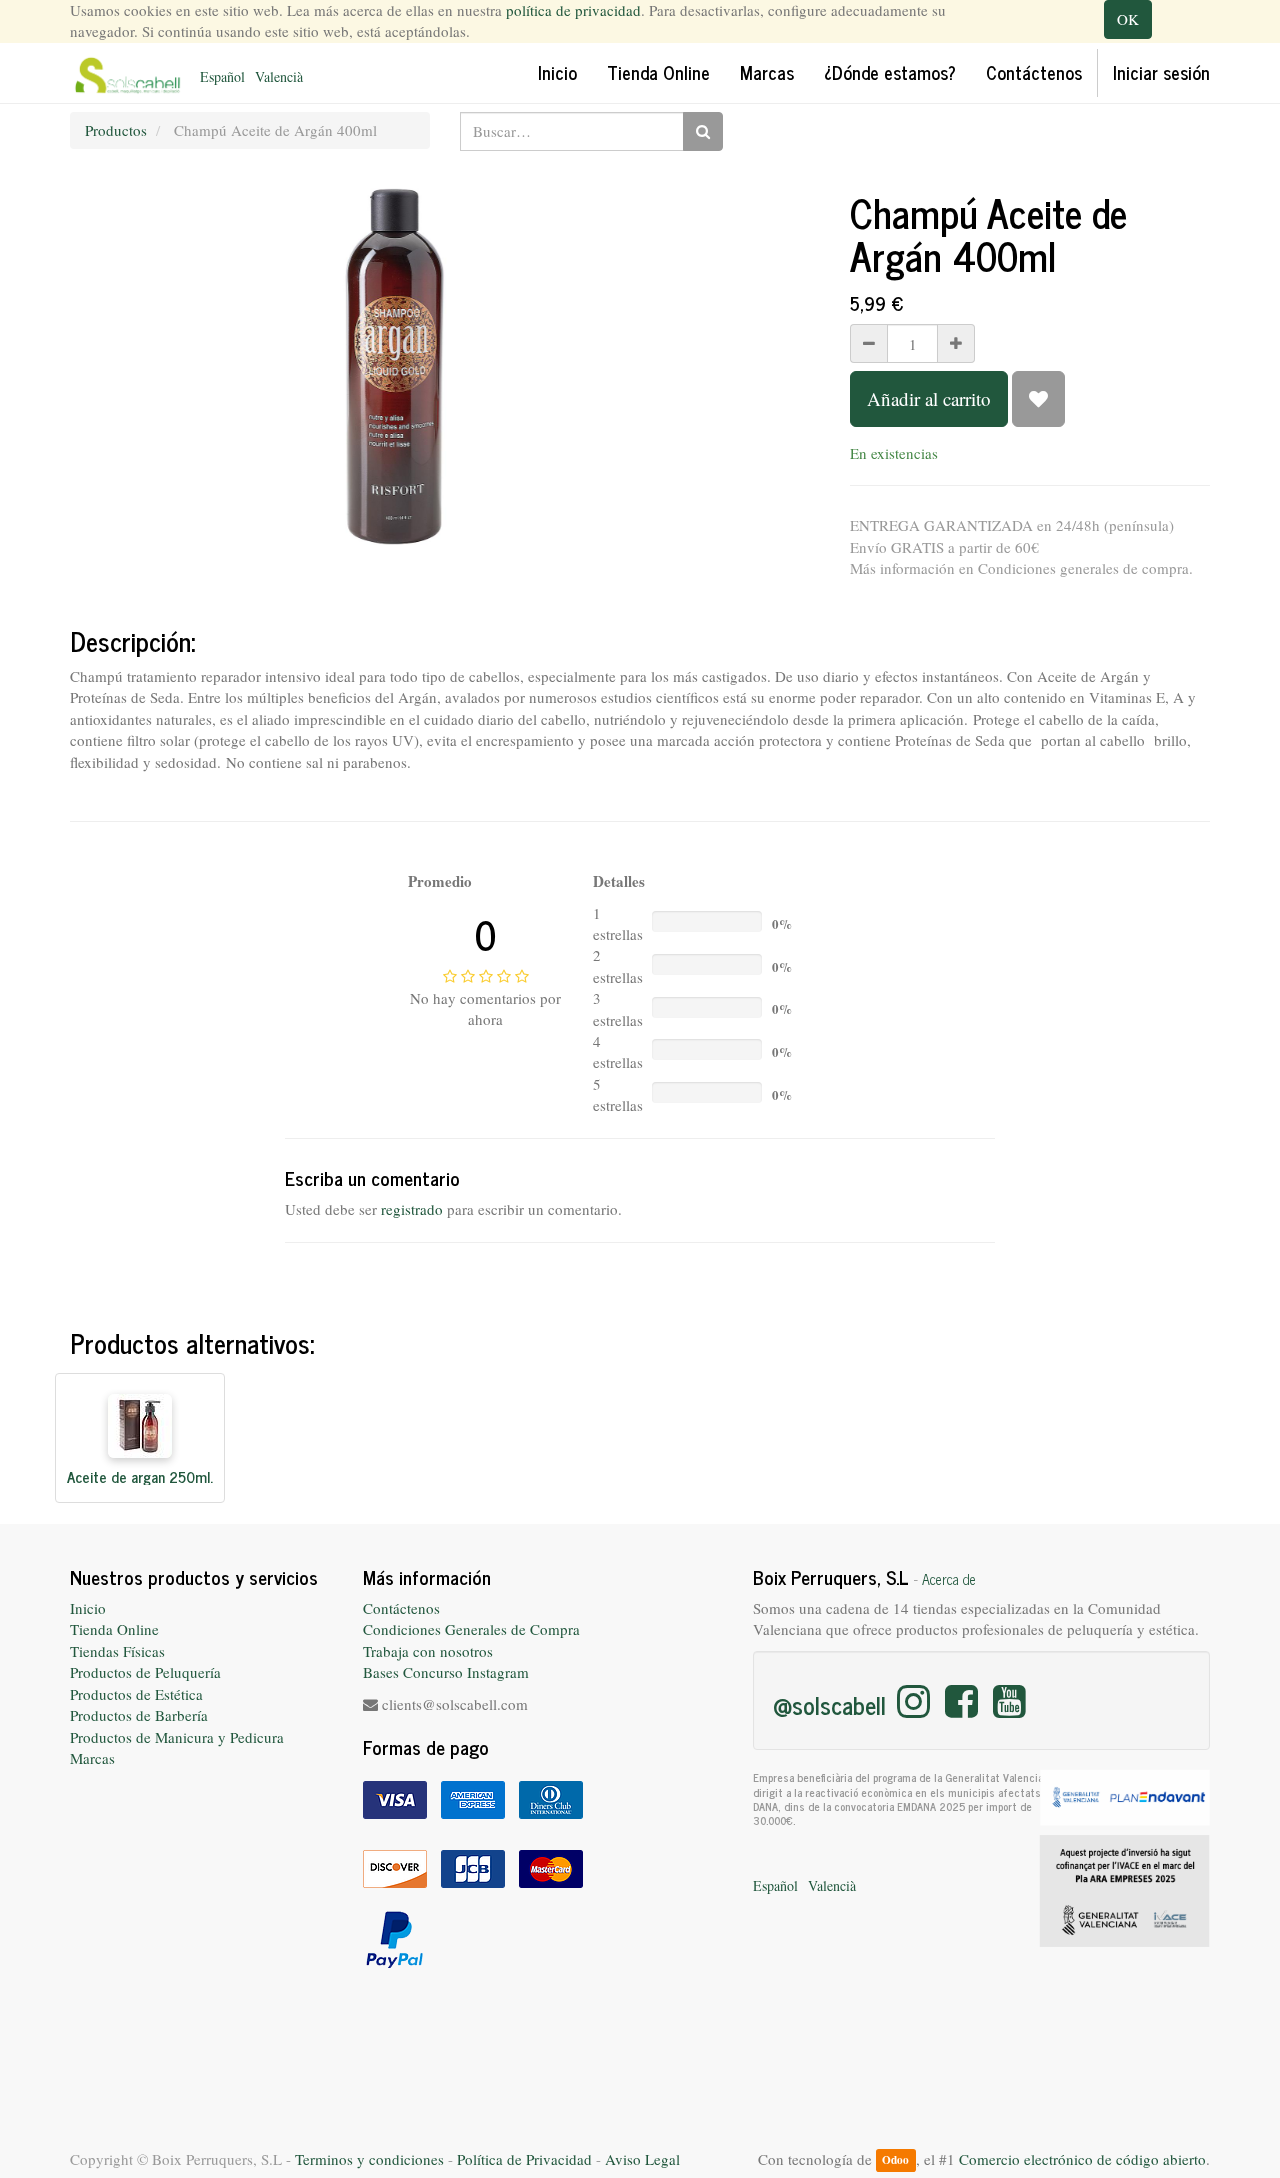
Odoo (895, 2160)
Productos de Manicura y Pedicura (177, 1737)
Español (222, 76)
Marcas (92, 1758)
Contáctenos (401, 1608)
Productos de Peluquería (145, 1672)
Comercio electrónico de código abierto (1082, 2159)
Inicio (88, 1608)
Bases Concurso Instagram (446, 1672)
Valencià (279, 76)
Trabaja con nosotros (428, 1651)
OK (1128, 19)
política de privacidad (573, 10)
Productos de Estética (136, 1694)
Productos (116, 130)
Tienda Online (114, 1629)
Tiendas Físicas (117, 1651)
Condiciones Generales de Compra (471, 1629)
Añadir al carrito (929, 398)
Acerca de (949, 1579)
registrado (412, 1209)
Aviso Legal (642, 2159)
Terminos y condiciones (369, 2159)
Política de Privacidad (524, 2159)
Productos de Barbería (139, 1715)
